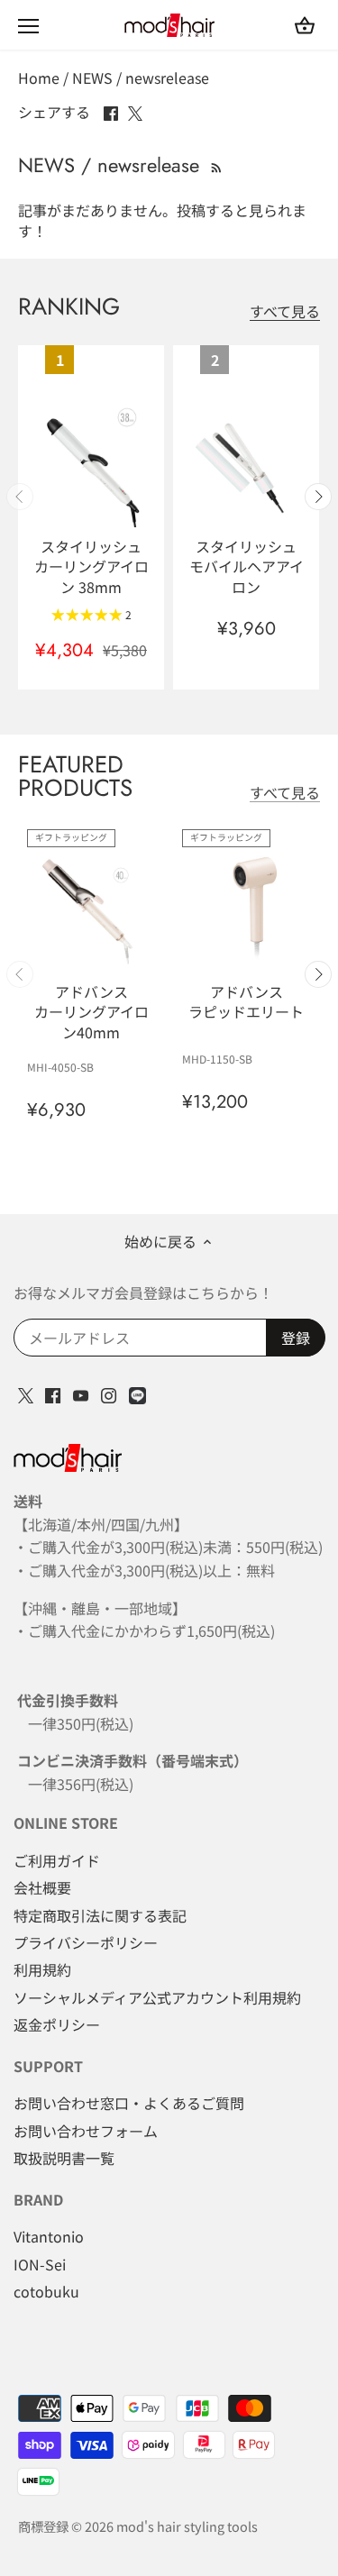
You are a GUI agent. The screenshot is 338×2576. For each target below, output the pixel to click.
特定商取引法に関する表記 (100, 1915)
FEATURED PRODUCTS (75, 776)
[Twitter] (26, 1393)
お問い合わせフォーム (86, 2131)
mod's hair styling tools (187, 2526)
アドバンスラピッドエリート (246, 1001)
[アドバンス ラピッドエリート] (246, 909)
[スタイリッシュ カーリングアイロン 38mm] (91, 463)
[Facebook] (53, 1393)
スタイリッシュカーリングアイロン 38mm (91, 566)
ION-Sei (40, 2264)
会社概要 (42, 1887)
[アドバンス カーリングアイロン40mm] (91, 909)
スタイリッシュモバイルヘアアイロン (247, 566)
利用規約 (42, 1969)
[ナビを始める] (28, 26)
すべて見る (285, 311)
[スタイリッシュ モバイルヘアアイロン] (246, 463)
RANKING (69, 306)
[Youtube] (81, 1393)
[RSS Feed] (215, 165)
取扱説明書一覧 (64, 2158)
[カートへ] (305, 25)
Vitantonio (49, 2236)
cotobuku (46, 2291)
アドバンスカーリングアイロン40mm (91, 1011)
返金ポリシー (57, 2024)
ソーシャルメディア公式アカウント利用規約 (157, 1997)
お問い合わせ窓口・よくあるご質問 (129, 2103)
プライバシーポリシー (86, 1942)
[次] (318, 497)
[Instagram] (109, 1393)
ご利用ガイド (57, 1860)
